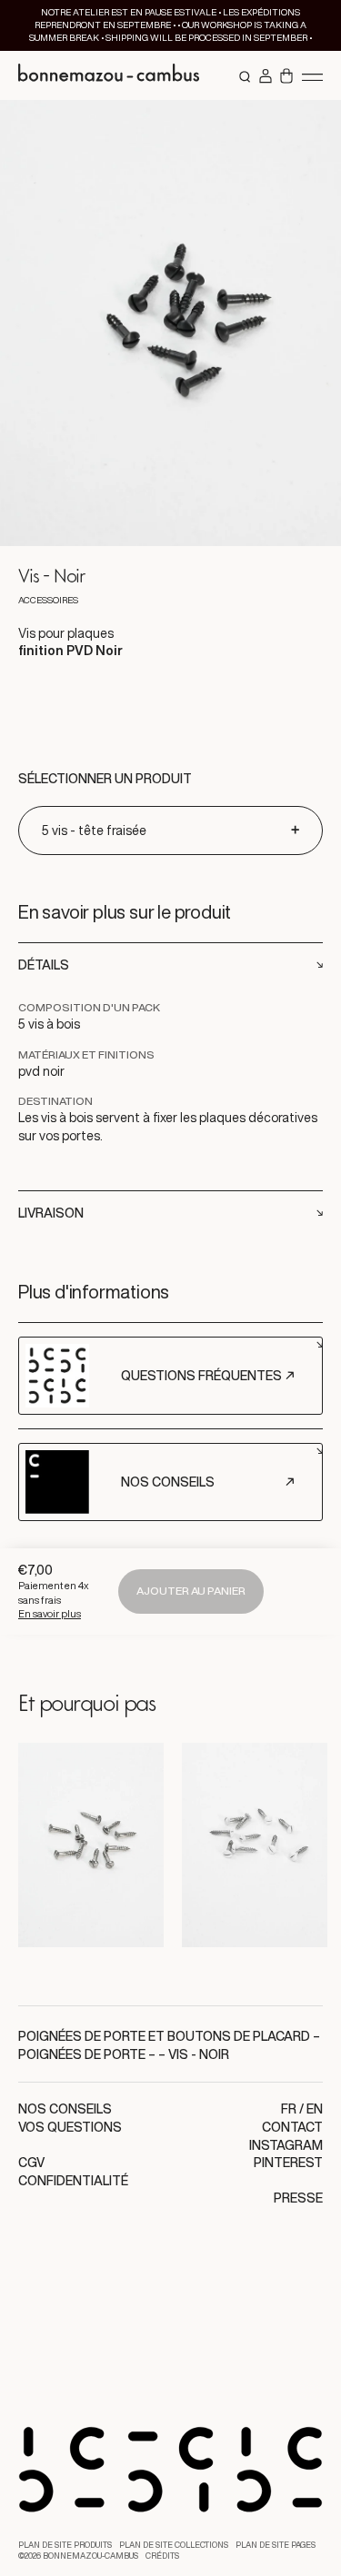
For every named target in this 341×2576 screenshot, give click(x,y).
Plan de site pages (276, 2545)
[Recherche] (246, 77)
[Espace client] (266, 77)
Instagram (286, 2145)
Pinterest (288, 2163)
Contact (292, 2127)
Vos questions (70, 2127)
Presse (298, 2198)
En (315, 2109)
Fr (289, 2109)
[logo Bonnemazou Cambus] (109, 75)
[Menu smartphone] (312, 76)
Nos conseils (65, 2109)
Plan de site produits (65, 2545)
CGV (31, 2163)
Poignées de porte (82, 2054)
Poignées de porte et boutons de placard (164, 2036)
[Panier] (286, 77)
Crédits (162, 2556)
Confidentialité (73, 2181)
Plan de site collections (174, 2545)
